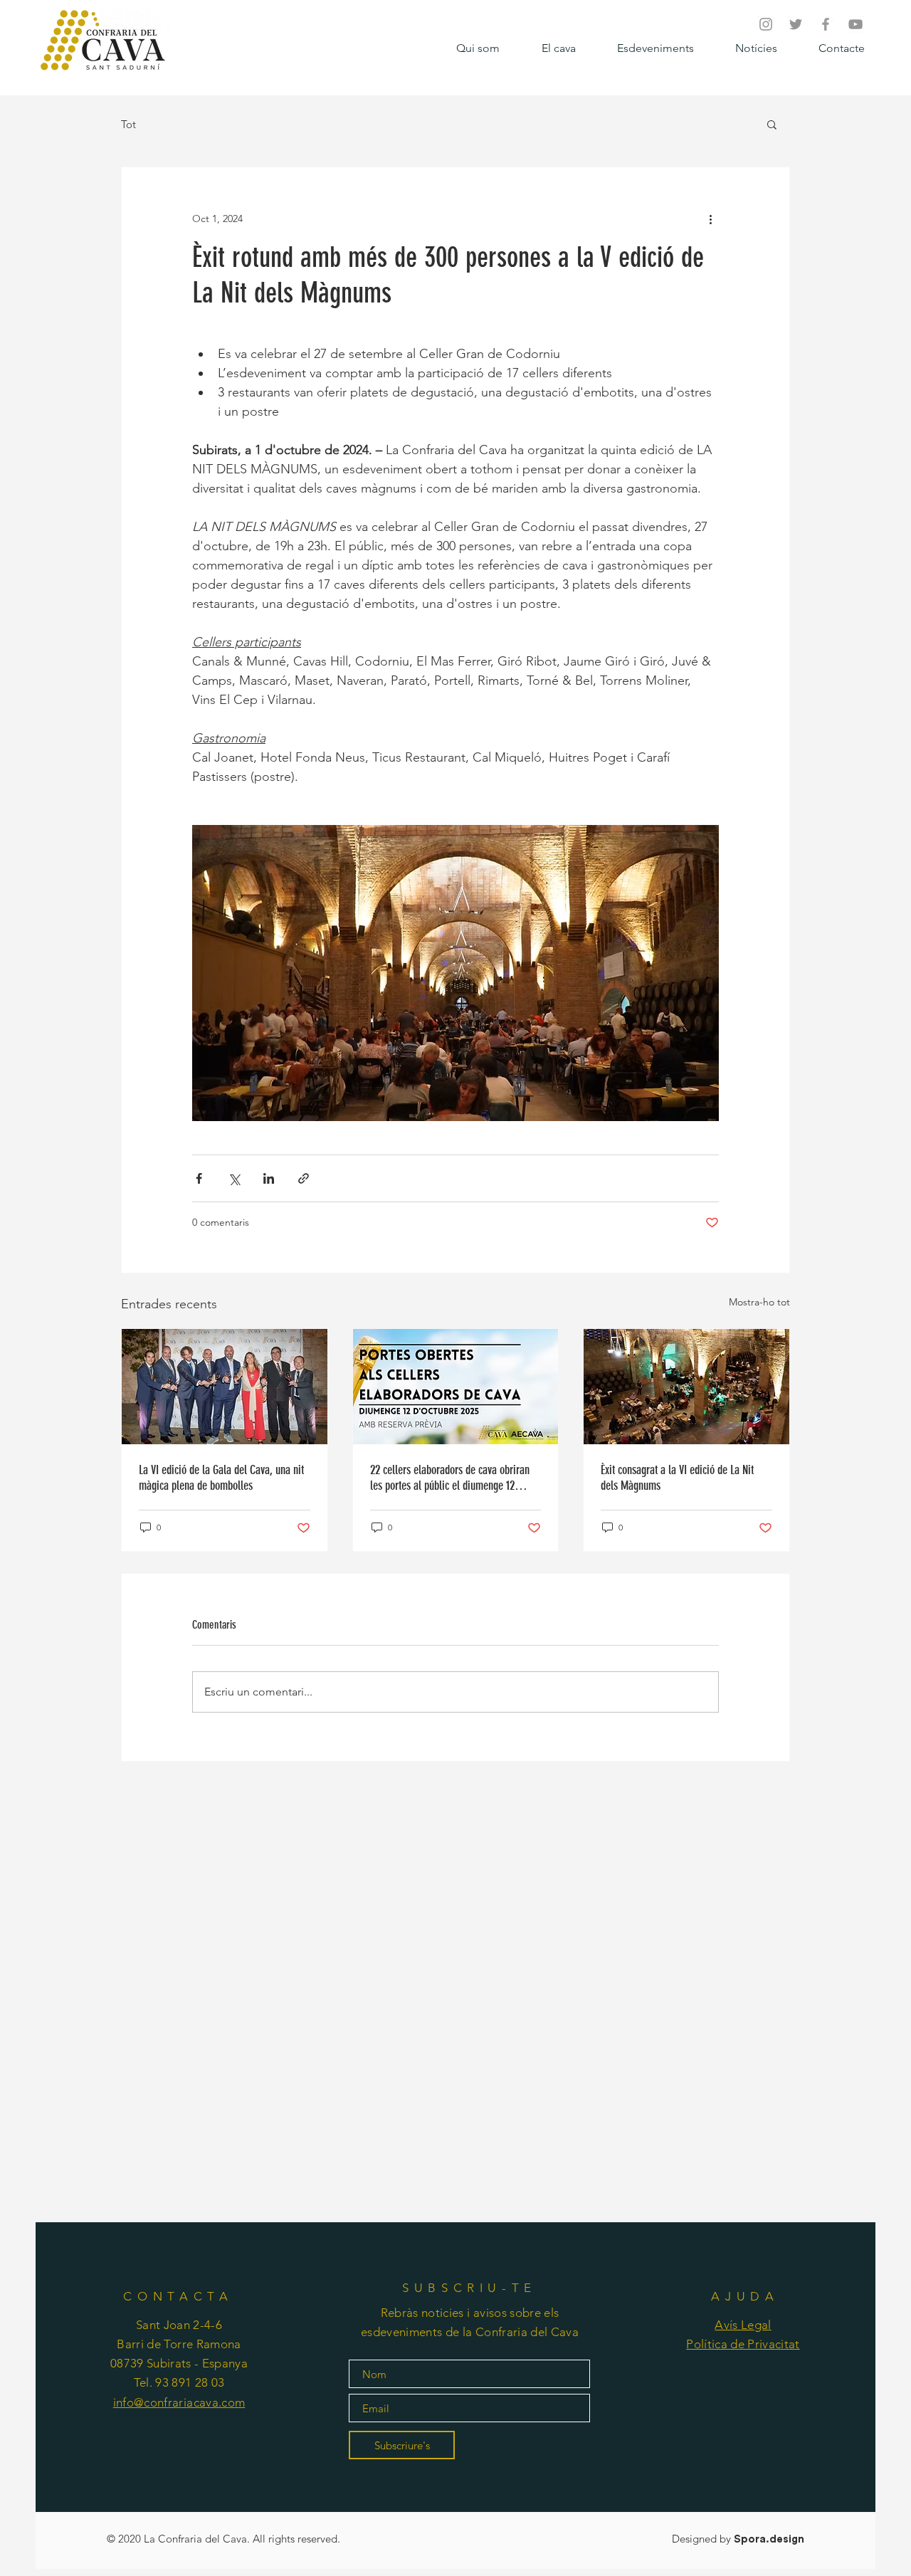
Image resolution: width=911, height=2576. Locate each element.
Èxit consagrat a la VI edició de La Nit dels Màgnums (677, 1478)
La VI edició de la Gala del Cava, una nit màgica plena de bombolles (221, 1478)
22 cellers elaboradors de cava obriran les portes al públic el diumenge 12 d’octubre (450, 1478)
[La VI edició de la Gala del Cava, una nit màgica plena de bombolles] (225, 1387)
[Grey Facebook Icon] (826, 24)
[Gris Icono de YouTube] (855, 24)
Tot (128, 124)
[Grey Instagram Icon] (766, 24)
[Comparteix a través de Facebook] (199, 1178)
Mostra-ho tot (759, 1302)
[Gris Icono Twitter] (796, 24)
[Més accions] (710, 219)
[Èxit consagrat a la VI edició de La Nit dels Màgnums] (686, 1387)
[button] (772, 124)
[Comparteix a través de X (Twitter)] (234, 1178)
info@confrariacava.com (179, 2402)
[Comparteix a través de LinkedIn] (269, 1178)
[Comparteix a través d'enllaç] (304, 1178)
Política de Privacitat (743, 2344)
